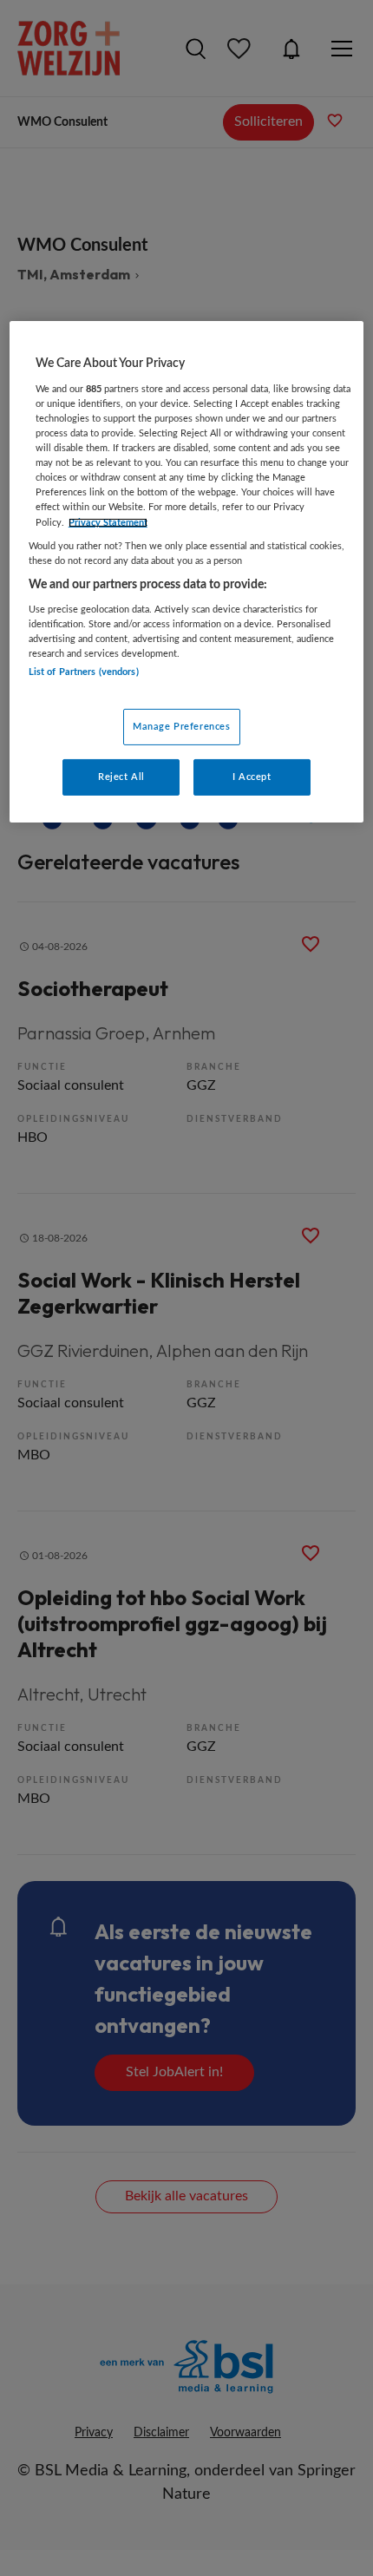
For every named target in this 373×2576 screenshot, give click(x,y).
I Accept (252, 777)
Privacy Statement (108, 522)
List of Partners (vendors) (84, 671)
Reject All (121, 777)
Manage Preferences (181, 727)
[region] (187, 571)
